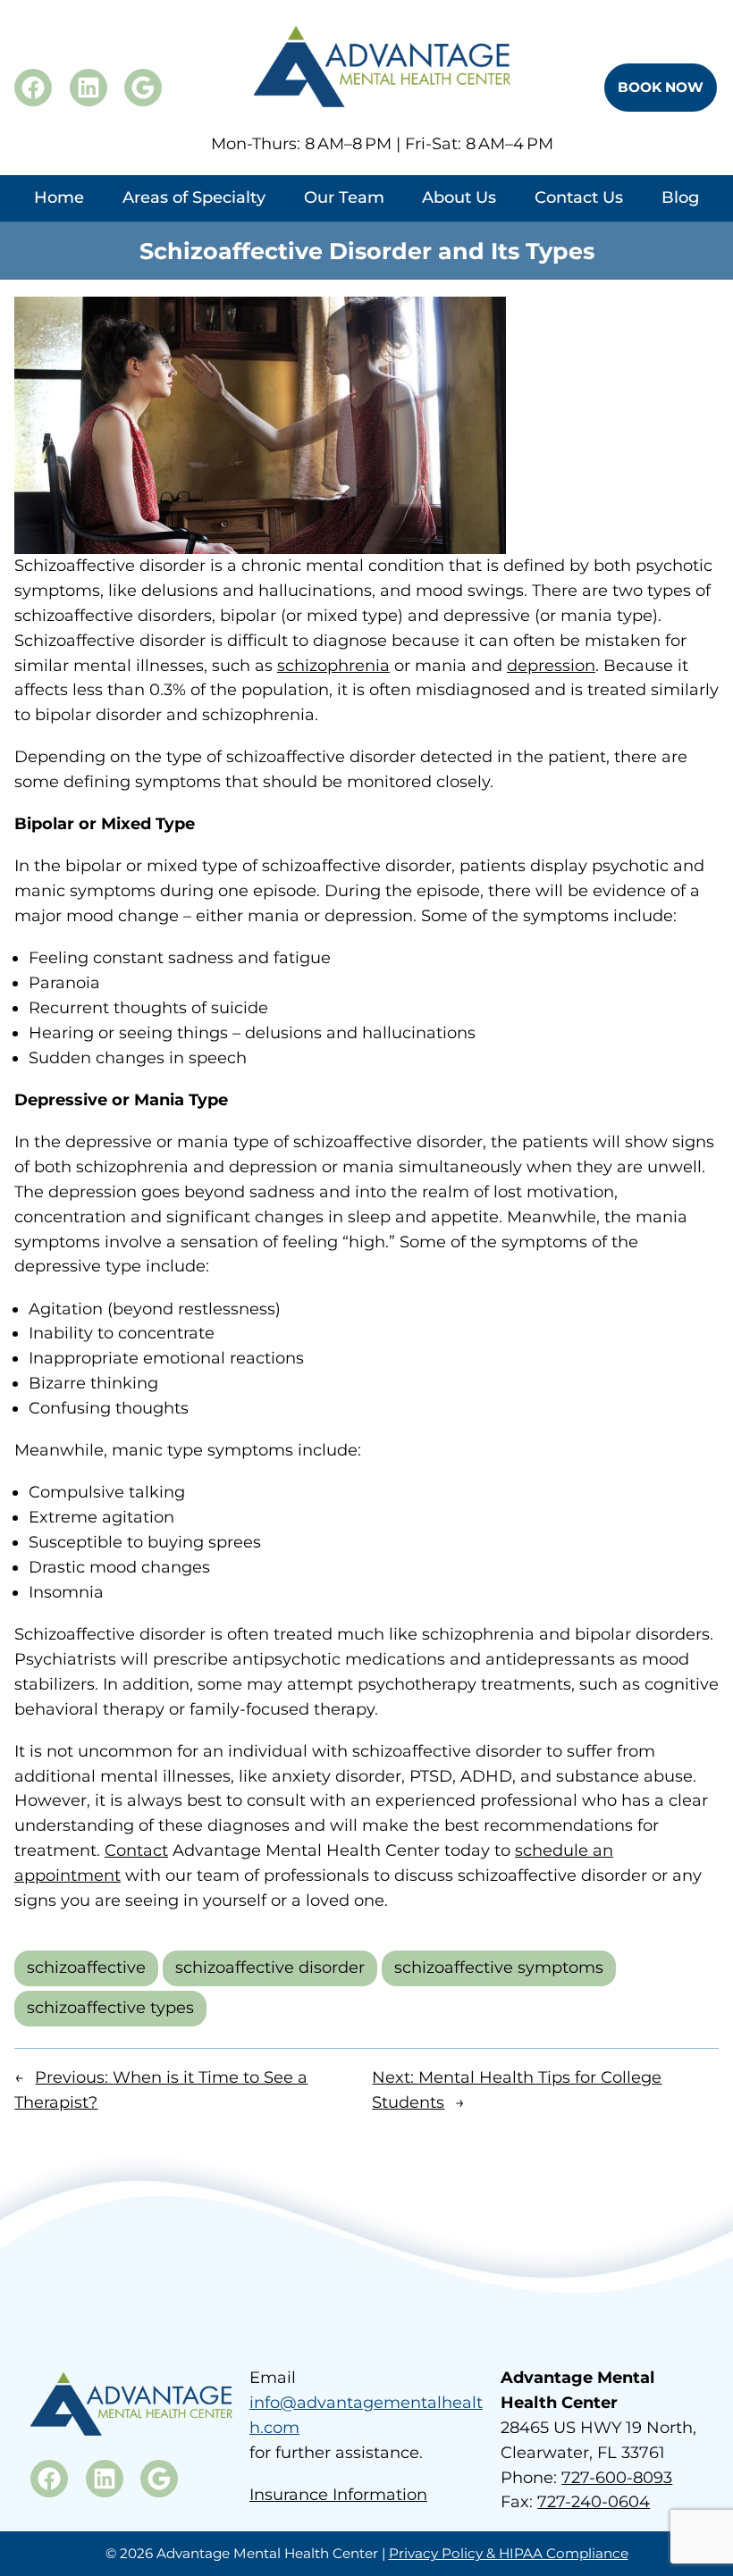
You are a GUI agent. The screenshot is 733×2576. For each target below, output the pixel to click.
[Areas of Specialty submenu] (194, 217)
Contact (136, 1850)
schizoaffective (86, 1968)
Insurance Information (338, 2495)
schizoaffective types (110, 2008)
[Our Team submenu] (344, 217)
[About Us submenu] (460, 217)
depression (551, 666)
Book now (661, 87)
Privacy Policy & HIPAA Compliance (509, 2553)
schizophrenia (333, 666)
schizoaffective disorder (270, 1968)
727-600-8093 (617, 2478)
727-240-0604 (594, 2502)
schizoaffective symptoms (499, 1968)
